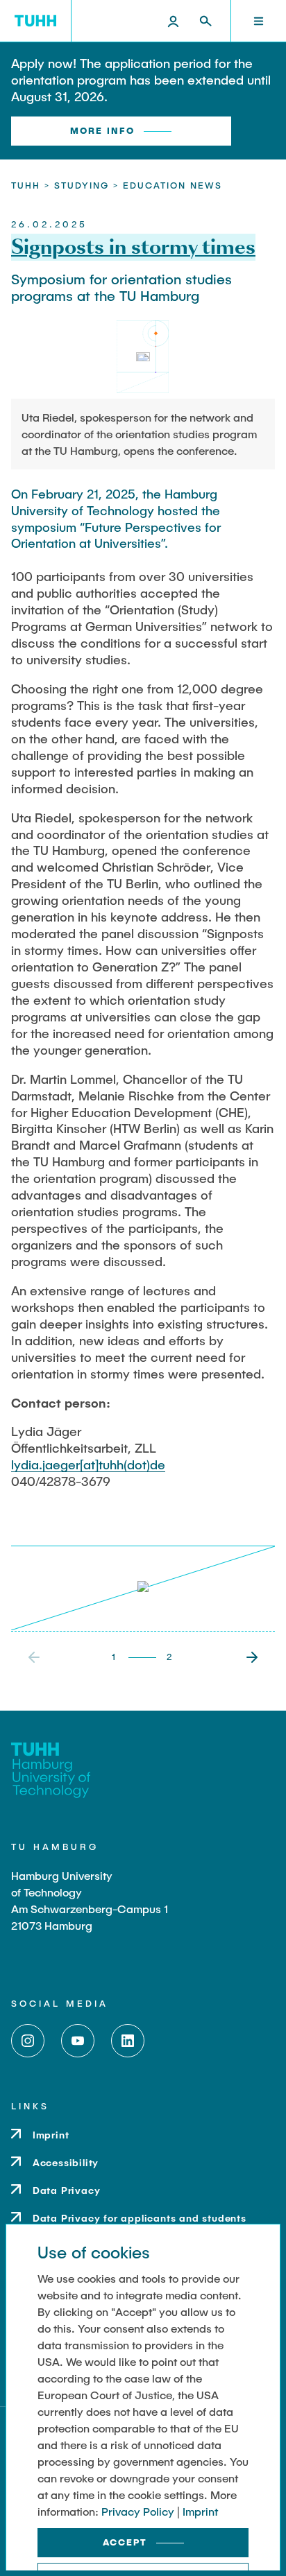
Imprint (200, 2511)
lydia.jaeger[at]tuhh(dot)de (88, 1464)
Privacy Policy (138, 2511)
